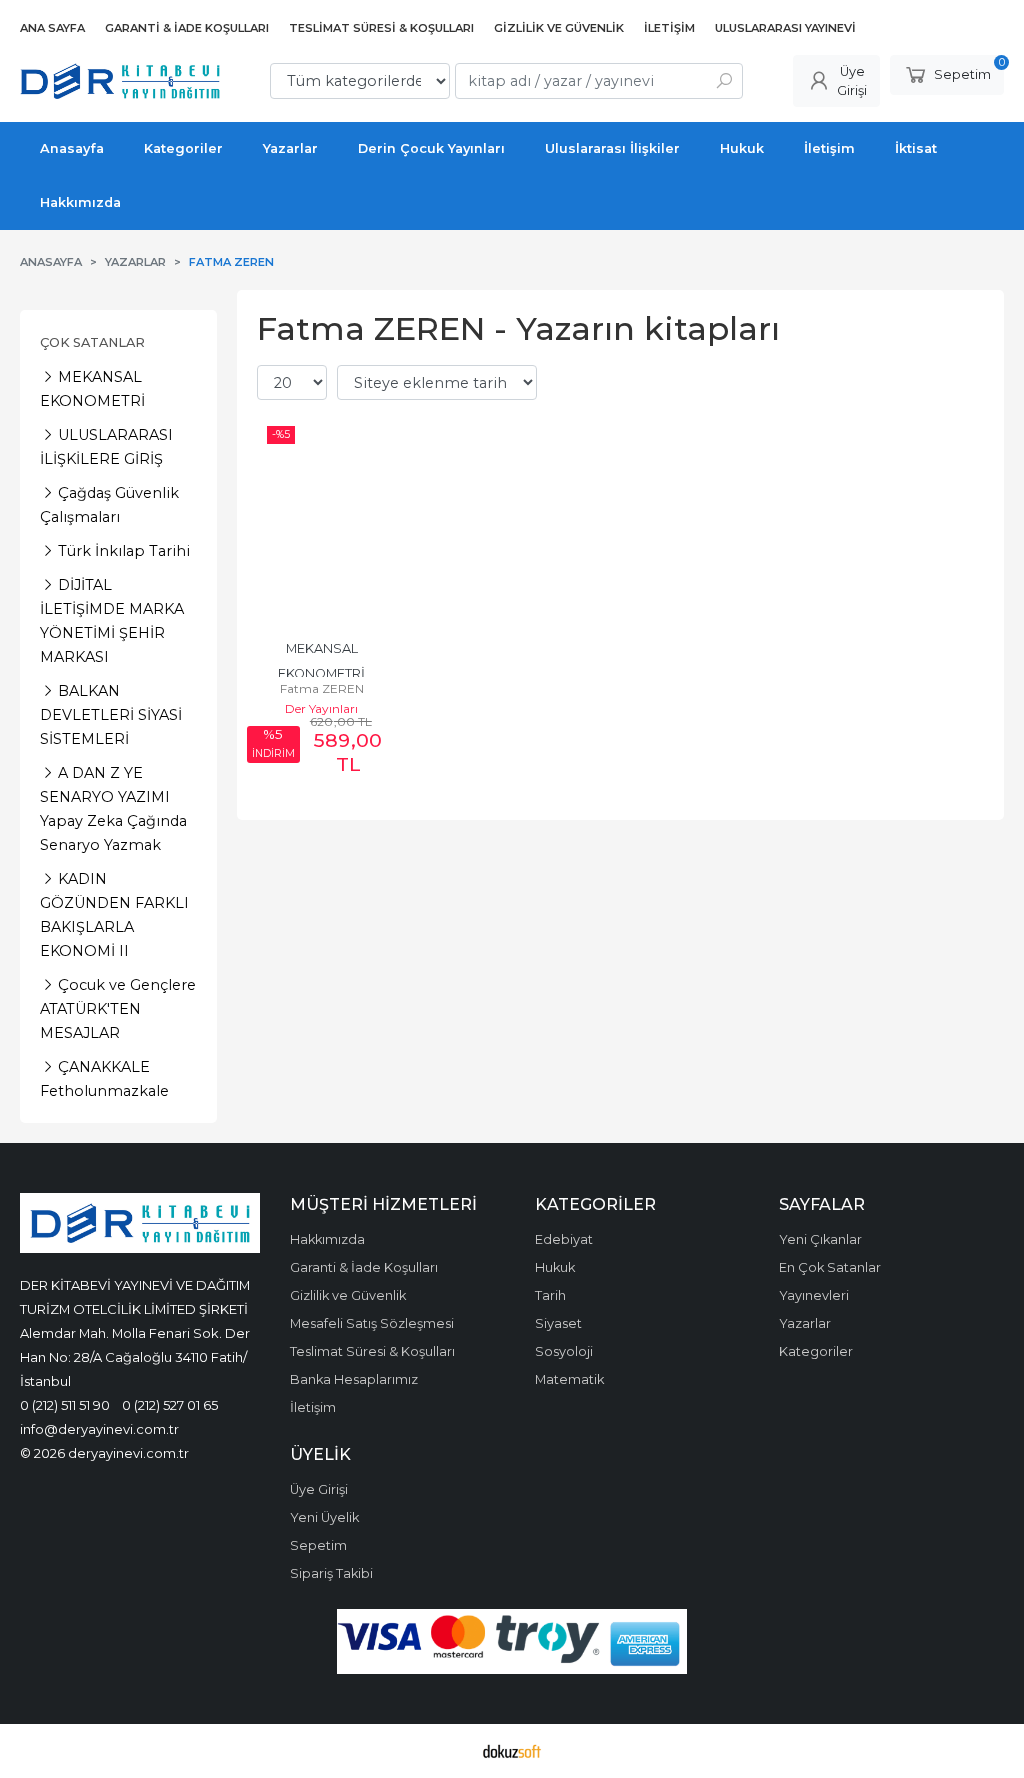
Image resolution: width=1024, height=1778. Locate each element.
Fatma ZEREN (322, 688)
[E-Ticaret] (512, 1751)
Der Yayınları (321, 708)
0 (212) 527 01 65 (170, 1405)
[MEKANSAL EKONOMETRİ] (321, 521)
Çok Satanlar (92, 342)
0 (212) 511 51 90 (65, 1405)
